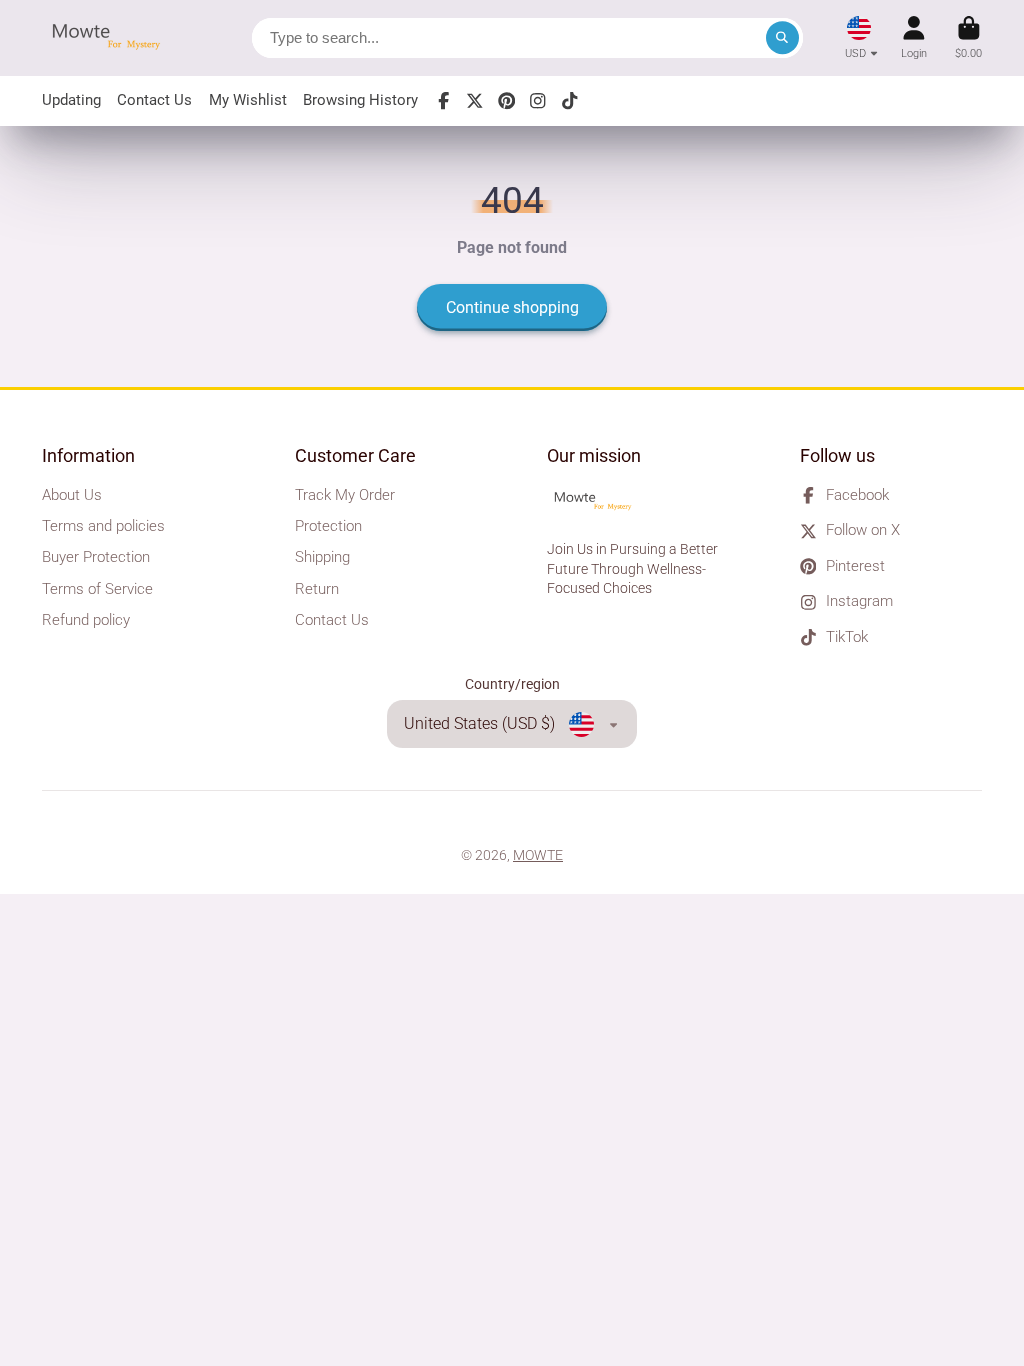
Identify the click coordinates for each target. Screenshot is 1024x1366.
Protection (328, 526)
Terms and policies (103, 526)
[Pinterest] (507, 101)
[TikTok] (570, 101)
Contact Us (154, 100)
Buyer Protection (96, 557)
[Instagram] (538, 101)
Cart (968, 37)
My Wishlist (248, 100)
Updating (71, 100)
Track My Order (345, 495)
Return (317, 589)
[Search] (783, 38)
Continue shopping (512, 307)
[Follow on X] (475, 101)
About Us (72, 495)
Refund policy (86, 620)
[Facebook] (444, 101)
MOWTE (538, 855)
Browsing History (360, 100)
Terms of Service (97, 589)
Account (914, 37)
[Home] (112, 38)
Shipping (322, 557)
